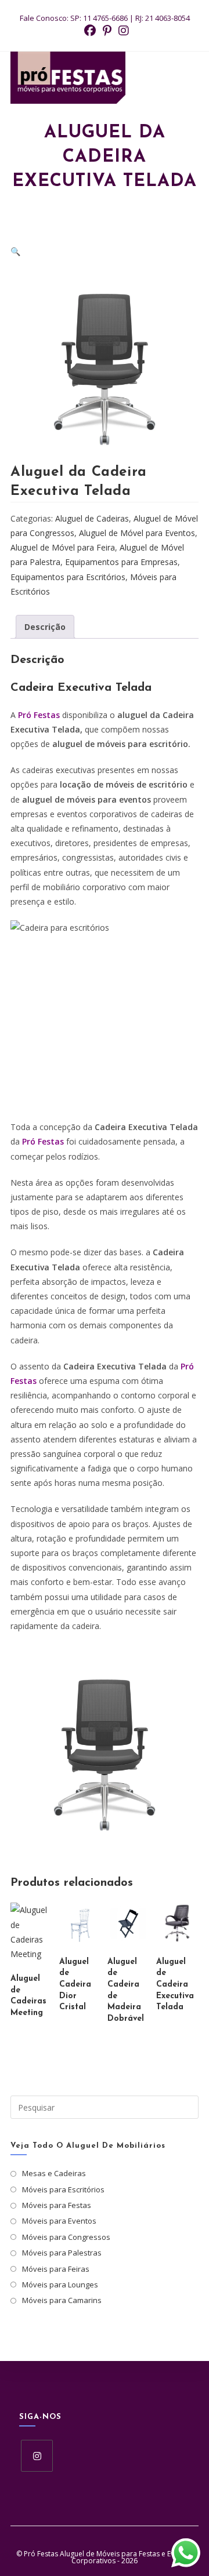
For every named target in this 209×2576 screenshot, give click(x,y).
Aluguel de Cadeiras (92, 518)
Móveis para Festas (57, 2205)
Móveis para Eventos (59, 2221)
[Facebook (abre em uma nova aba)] (90, 31)
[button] (15, 251)
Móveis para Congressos (66, 2237)
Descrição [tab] (45, 627)
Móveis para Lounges (60, 2284)
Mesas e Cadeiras (54, 2173)
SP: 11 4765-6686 (99, 18)
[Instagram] (37, 2456)
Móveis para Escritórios (63, 2189)
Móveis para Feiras (56, 2269)
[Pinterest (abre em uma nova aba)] (107, 31)
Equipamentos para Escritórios (68, 577)
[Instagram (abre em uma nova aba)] (122, 31)
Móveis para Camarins (62, 2300)
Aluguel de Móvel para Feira (63, 547)
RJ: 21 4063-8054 (163, 18)
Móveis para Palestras (62, 2253)
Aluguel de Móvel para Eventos (137, 533)
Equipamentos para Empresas (121, 562)
